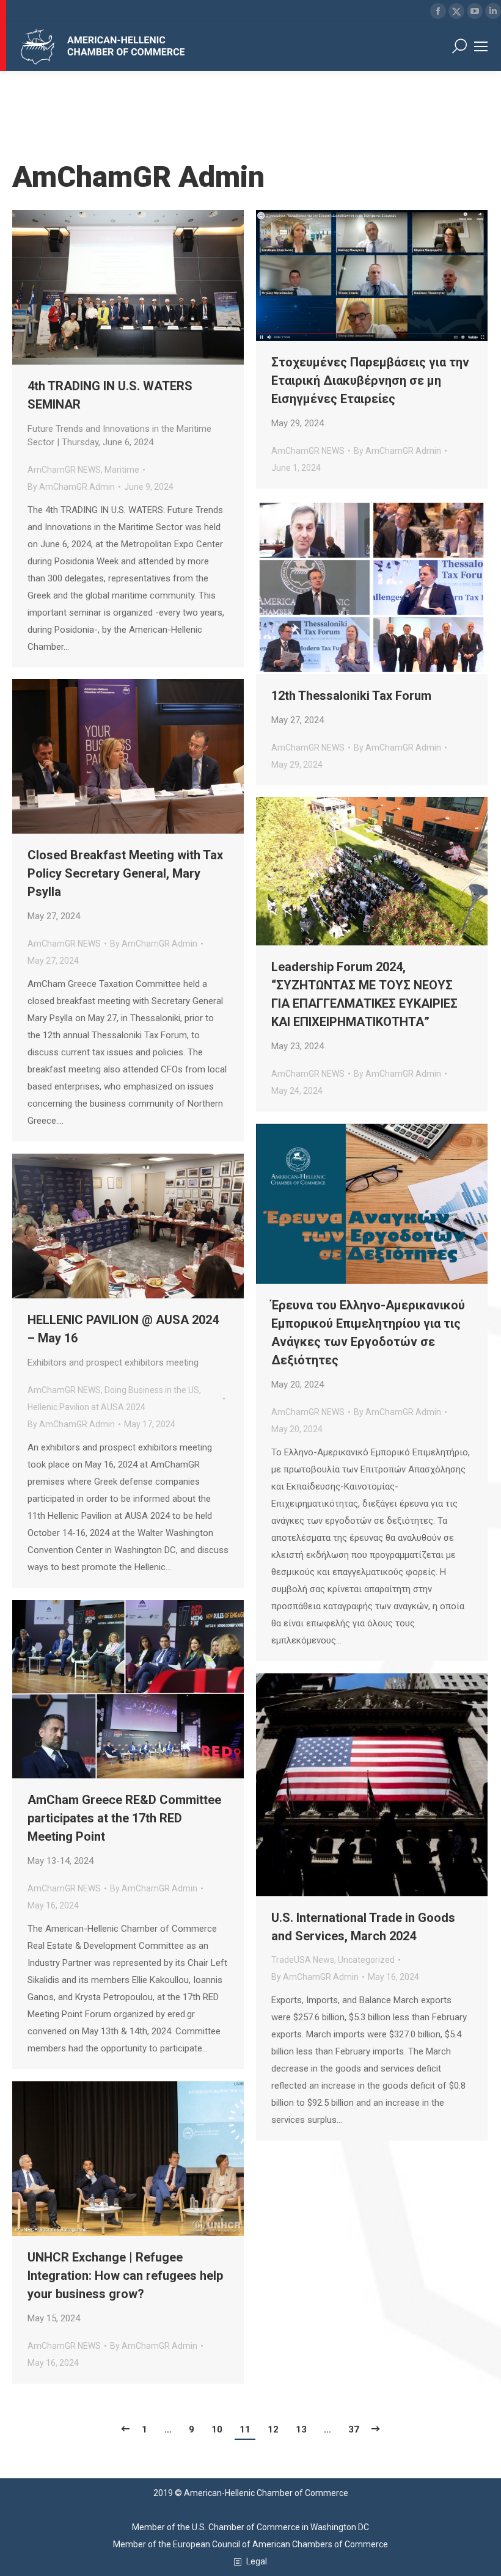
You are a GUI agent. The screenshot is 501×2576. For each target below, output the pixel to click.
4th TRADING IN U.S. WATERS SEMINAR (119, 413)
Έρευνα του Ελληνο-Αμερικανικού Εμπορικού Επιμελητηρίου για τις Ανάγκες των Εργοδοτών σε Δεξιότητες (368, 1344)
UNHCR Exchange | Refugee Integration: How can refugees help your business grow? (125, 2287)
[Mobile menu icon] (481, 46)
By (71, 487)
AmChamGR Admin (138, 177)
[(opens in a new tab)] (372, 275)
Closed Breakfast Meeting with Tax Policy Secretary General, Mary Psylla (125, 885)
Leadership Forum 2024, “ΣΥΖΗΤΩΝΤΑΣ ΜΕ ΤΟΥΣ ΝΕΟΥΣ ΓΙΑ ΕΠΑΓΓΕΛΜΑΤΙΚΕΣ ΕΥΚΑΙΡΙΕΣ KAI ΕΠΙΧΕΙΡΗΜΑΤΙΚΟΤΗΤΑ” (364, 1006)
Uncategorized (366, 1960)
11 (245, 2429)
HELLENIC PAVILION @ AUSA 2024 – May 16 (123, 1340)
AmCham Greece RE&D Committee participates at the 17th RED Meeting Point (124, 1829)
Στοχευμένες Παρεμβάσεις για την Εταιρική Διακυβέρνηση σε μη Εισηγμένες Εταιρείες (370, 392)
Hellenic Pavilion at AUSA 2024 (86, 1407)
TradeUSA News (303, 1960)
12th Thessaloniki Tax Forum (351, 707)
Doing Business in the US (152, 1390)
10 (217, 2429)
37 (354, 2429)
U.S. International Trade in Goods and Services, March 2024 (363, 1927)
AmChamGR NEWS (64, 470)
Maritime (122, 470)
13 (301, 2429)
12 (273, 2429)
